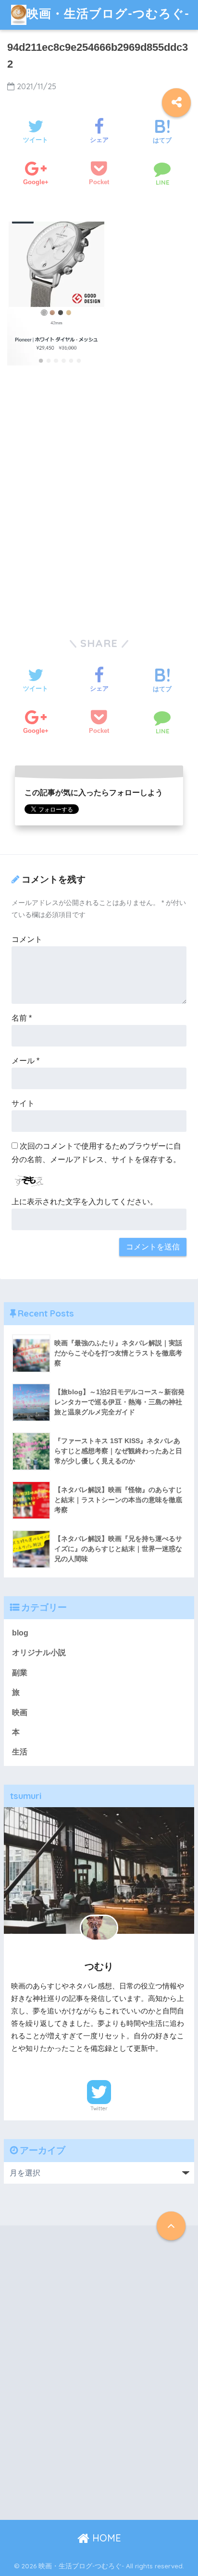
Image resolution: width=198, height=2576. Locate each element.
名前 (22, 1018)
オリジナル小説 (39, 1653)
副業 (20, 1673)
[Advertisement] (99, 503)
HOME (105, 2538)
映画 (20, 1712)
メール (25, 1061)
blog (20, 1633)
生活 (20, 1752)
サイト (23, 1103)
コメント (27, 939)
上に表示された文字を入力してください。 (85, 1202)
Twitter (99, 2108)
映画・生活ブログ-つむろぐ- (108, 13)
